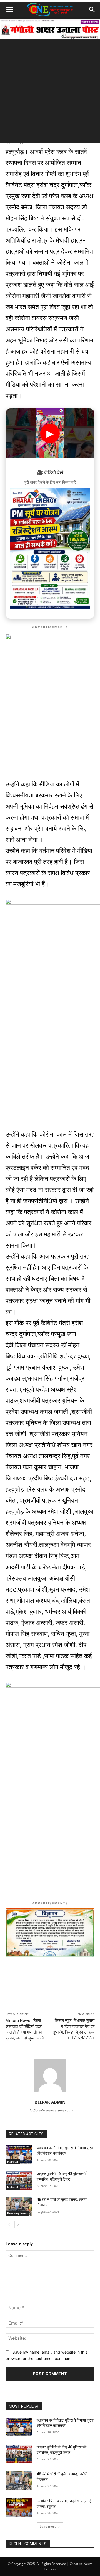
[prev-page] (9, 2225)
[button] (9, 10)
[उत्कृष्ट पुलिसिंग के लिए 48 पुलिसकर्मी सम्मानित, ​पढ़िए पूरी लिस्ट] (19, 2180)
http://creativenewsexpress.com (50, 2110)
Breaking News (17, 2213)
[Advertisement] (50, 93)
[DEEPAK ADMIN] (50, 2075)
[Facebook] (41, 1989)
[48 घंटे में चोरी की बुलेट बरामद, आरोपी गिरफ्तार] (19, 2206)
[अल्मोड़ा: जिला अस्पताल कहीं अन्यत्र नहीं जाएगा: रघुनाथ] (19, 2508)
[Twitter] (54, 1989)
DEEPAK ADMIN (50, 2102)
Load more (48, 2527)
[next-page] (18, 2225)
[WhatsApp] (29, 1989)
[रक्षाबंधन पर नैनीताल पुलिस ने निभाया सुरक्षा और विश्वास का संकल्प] (19, 2155)
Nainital (13, 2161)
